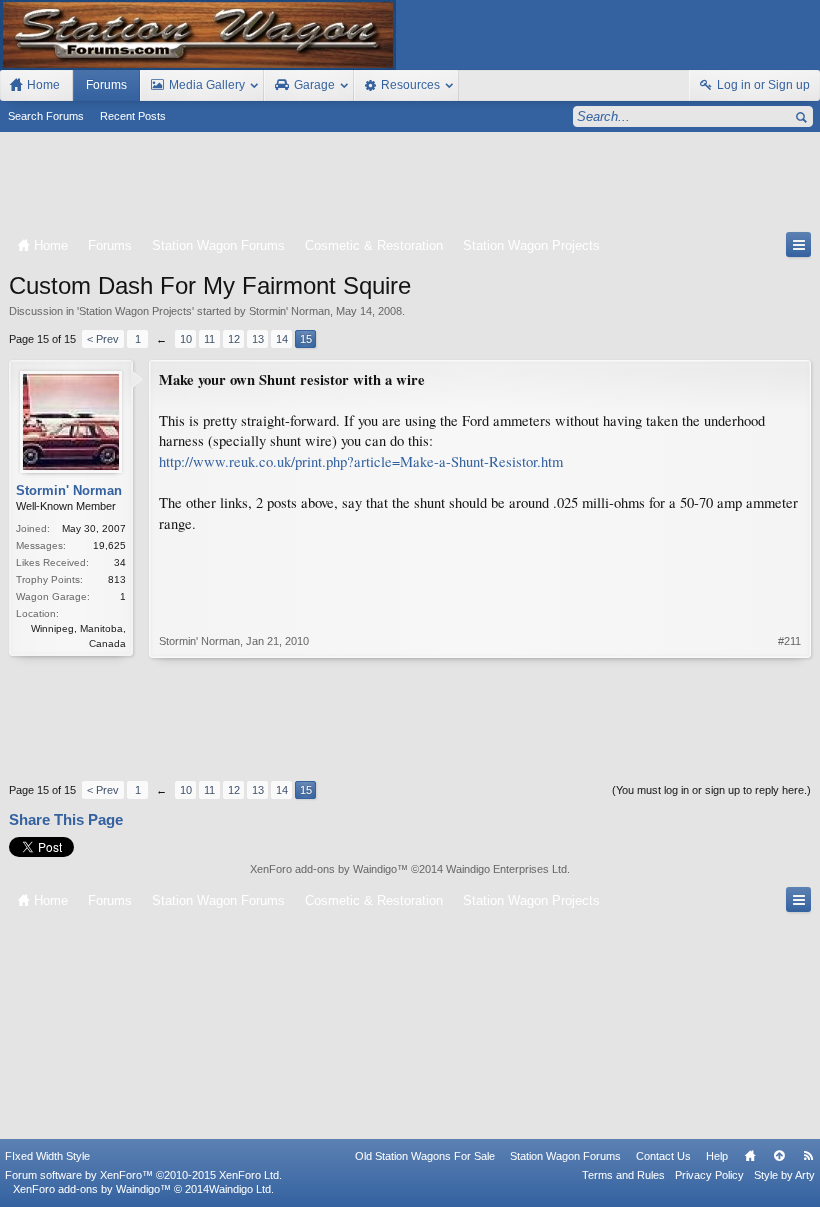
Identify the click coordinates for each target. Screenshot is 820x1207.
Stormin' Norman (289, 311)
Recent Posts (133, 116)
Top (779, 1156)
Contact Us (663, 1156)
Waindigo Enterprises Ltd (506, 869)
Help (717, 1156)
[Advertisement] (410, 186)
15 (306, 339)
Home (750, 1156)
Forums (106, 85)
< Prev (103, 339)
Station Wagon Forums (565, 1156)
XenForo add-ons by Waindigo (323, 869)
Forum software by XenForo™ (143, 1175)
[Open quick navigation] (798, 244)
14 (282, 339)
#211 (789, 641)
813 (117, 579)
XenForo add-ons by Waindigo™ (92, 1189)
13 (258, 339)
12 (234, 339)
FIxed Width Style (47, 1156)
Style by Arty (784, 1175)
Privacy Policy (709, 1175)
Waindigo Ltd (240, 1189)
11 (209, 339)
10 (186, 339)
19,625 (109, 545)
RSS (808, 1156)
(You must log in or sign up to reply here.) (711, 790)
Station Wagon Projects (135, 311)
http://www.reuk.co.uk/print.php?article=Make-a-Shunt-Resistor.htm (361, 461)
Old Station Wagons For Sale (425, 1156)
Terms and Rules (623, 1175)
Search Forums (46, 116)
